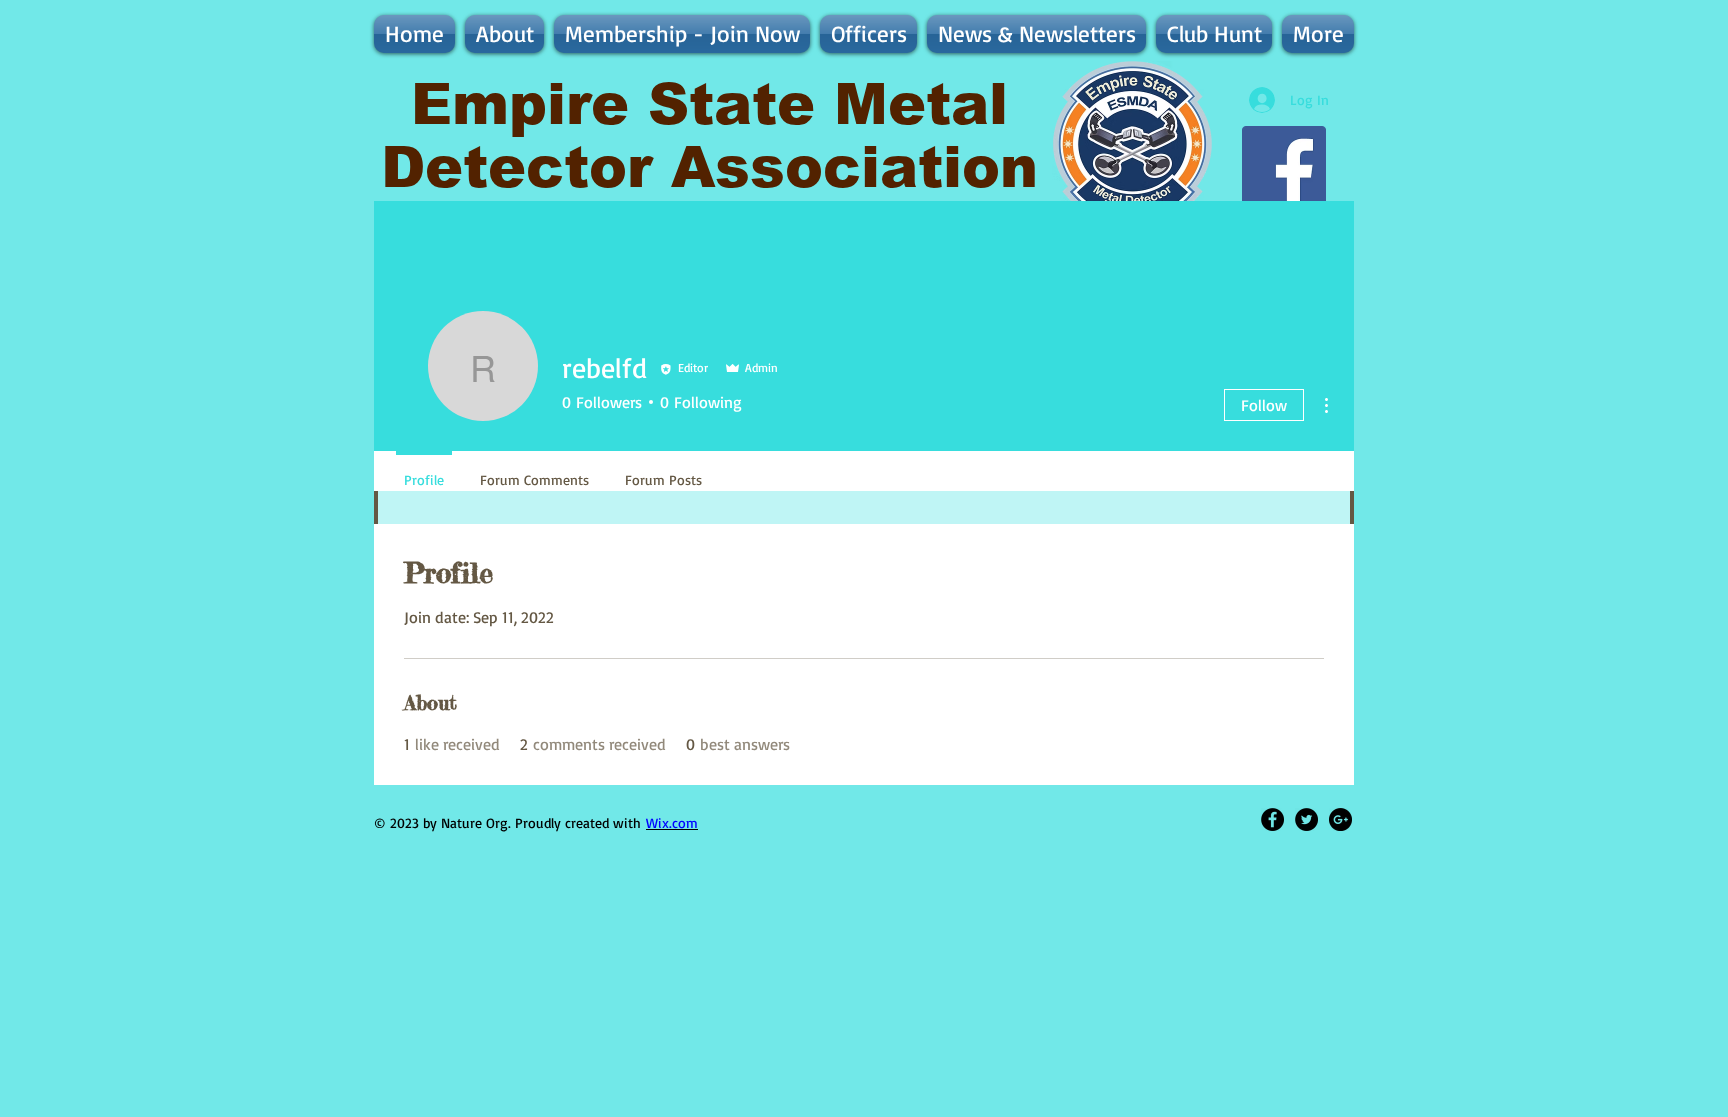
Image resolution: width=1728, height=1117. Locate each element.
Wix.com (672, 822)
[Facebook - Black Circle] (1272, 819)
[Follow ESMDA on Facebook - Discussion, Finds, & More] (1284, 168)
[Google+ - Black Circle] (1340, 819)
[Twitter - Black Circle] (1306, 819)
